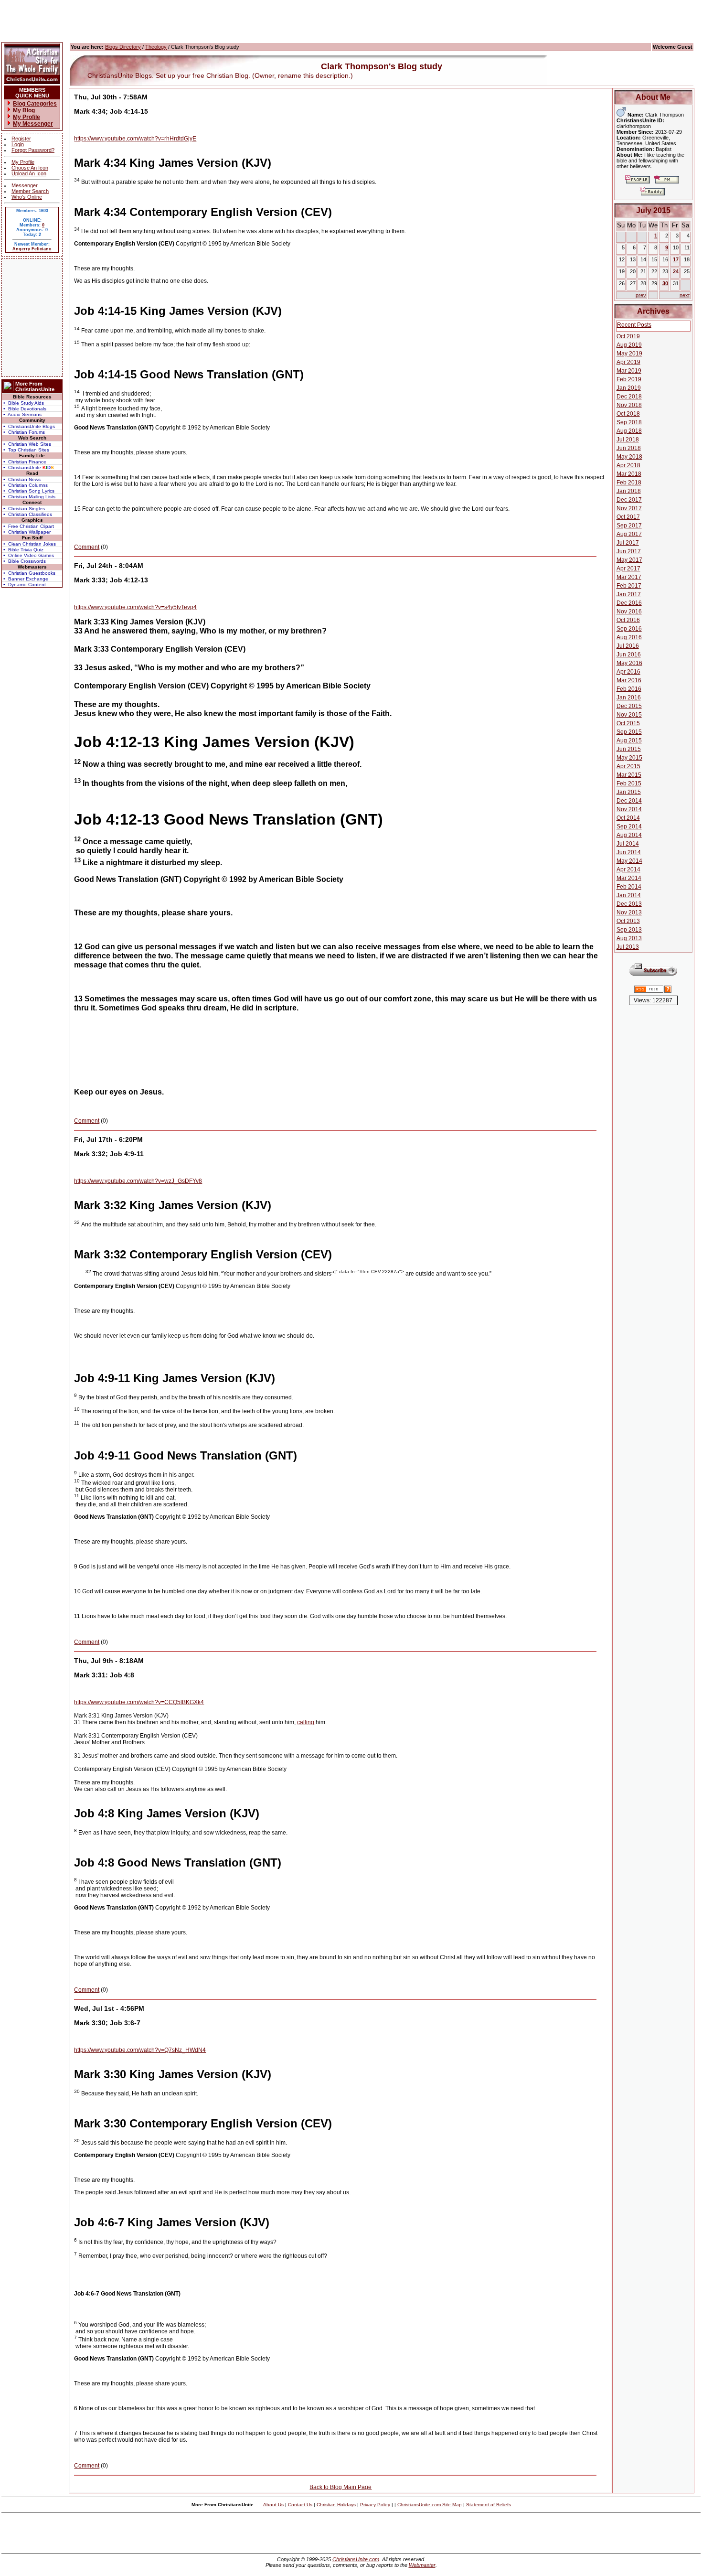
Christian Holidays (336, 2505)
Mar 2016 (629, 680)
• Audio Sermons (22, 414)
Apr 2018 (628, 465)
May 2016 (629, 663)
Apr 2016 (628, 672)
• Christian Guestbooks (29, 573)
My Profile (23, 162)
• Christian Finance (25, 462)
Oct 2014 (628, 818)
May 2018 (629, 457)
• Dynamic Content (25, 585)
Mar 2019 (629, 371)
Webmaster (422, 2565)
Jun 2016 (629, 655)
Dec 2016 (629, 603)
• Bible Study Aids (24, 403)
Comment (87, 547)
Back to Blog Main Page (340, 2487)
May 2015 (629, 758)
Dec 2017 (629, 500)
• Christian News (22, 479)
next (685, 295)
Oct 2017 (628, 517)
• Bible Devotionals (25, 409)
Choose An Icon (30, 168)
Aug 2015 (629, 741)
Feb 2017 (629, 586)
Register (21, 139)
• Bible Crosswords (25, 561)
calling (306, 1722)
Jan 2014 (629, 895)
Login (18, 144)
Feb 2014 (629, 887)
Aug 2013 (629, 938)
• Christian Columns (26, 485)
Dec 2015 (629, 706)
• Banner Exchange (26, 579)
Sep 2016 (629, 629)
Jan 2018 (629, 491)
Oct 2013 (628, 921)
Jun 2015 (629, 749)
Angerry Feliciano (32, 249)
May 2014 (629, 861)
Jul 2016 (628, 646)
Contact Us (300, 2505)
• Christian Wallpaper (27, 532)
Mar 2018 (629, 474)
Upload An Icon (29, 173)
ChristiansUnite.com (356, 2559)
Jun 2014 (629, 852)
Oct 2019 (628, 336)
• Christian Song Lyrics (29, 491)
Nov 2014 (629, 809)
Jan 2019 (629, 388)
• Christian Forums (24, 432)
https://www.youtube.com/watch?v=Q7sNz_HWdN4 (140, 2050)
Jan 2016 (629, 698)
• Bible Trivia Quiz (23, 550)
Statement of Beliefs (489, 2505)
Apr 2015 (628, 766)
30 (665, 283)
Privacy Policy (375, 2505)
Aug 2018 (629, 431)
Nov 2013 (629, 912)
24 (676, 271)
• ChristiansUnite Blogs (29, 426)
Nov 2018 (629, 405)
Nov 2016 (629, 612)
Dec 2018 (629, 397)
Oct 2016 (628, 620)
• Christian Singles (24, 509)
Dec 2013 (629, 904)
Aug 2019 (629, 345)
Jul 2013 (628, 947)
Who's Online (27, 197)
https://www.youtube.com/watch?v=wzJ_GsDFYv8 (138, 1181)
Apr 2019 (628, 362)
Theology (156, 47)
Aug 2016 (629, 637)
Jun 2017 (629, 551)
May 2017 (629, 560)
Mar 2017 (629, 577)
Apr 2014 (628, 869)
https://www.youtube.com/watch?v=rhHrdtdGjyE (135, 139)
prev (641, 295)
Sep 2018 (629, 422)
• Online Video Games (29, 555)
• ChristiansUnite (29, 467)
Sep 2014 (629, 826)
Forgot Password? (33, 150)
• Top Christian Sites (26, 450)
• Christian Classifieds (28, 514)
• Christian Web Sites (27, 444)
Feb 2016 (629, 689)
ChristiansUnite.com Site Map (430, 2505)
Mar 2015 (629, 775)
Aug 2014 (629, 835)
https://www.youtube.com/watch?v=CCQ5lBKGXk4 (139, 1702)
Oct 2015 (628, 723)
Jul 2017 (628, 543)
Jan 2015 (629, 792)
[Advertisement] (32, 318)
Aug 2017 (629, 534)
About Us (273, 2505)
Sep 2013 (629, 930)
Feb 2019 (629, 379)
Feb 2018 (629, 483)
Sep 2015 (629, 732)
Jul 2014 (628, 844)
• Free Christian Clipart (29, 526)
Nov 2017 (629, 508)
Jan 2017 (629, 594)
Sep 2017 (629, 526)
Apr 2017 (628, 569)
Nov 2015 (629, 715)
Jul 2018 (628, 440)
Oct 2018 (628, 414)
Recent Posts (634, 325)
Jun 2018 (629, 448)
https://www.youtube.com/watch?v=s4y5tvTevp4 (135, 607)
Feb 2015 (629, 784)
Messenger (25, 185)
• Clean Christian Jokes (30, 544)
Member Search (30, 191)
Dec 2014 (629, 801)
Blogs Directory (123, 47)
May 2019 (629, 354)
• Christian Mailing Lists (29, 497)
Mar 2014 (629, 878)
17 (676, 259)
